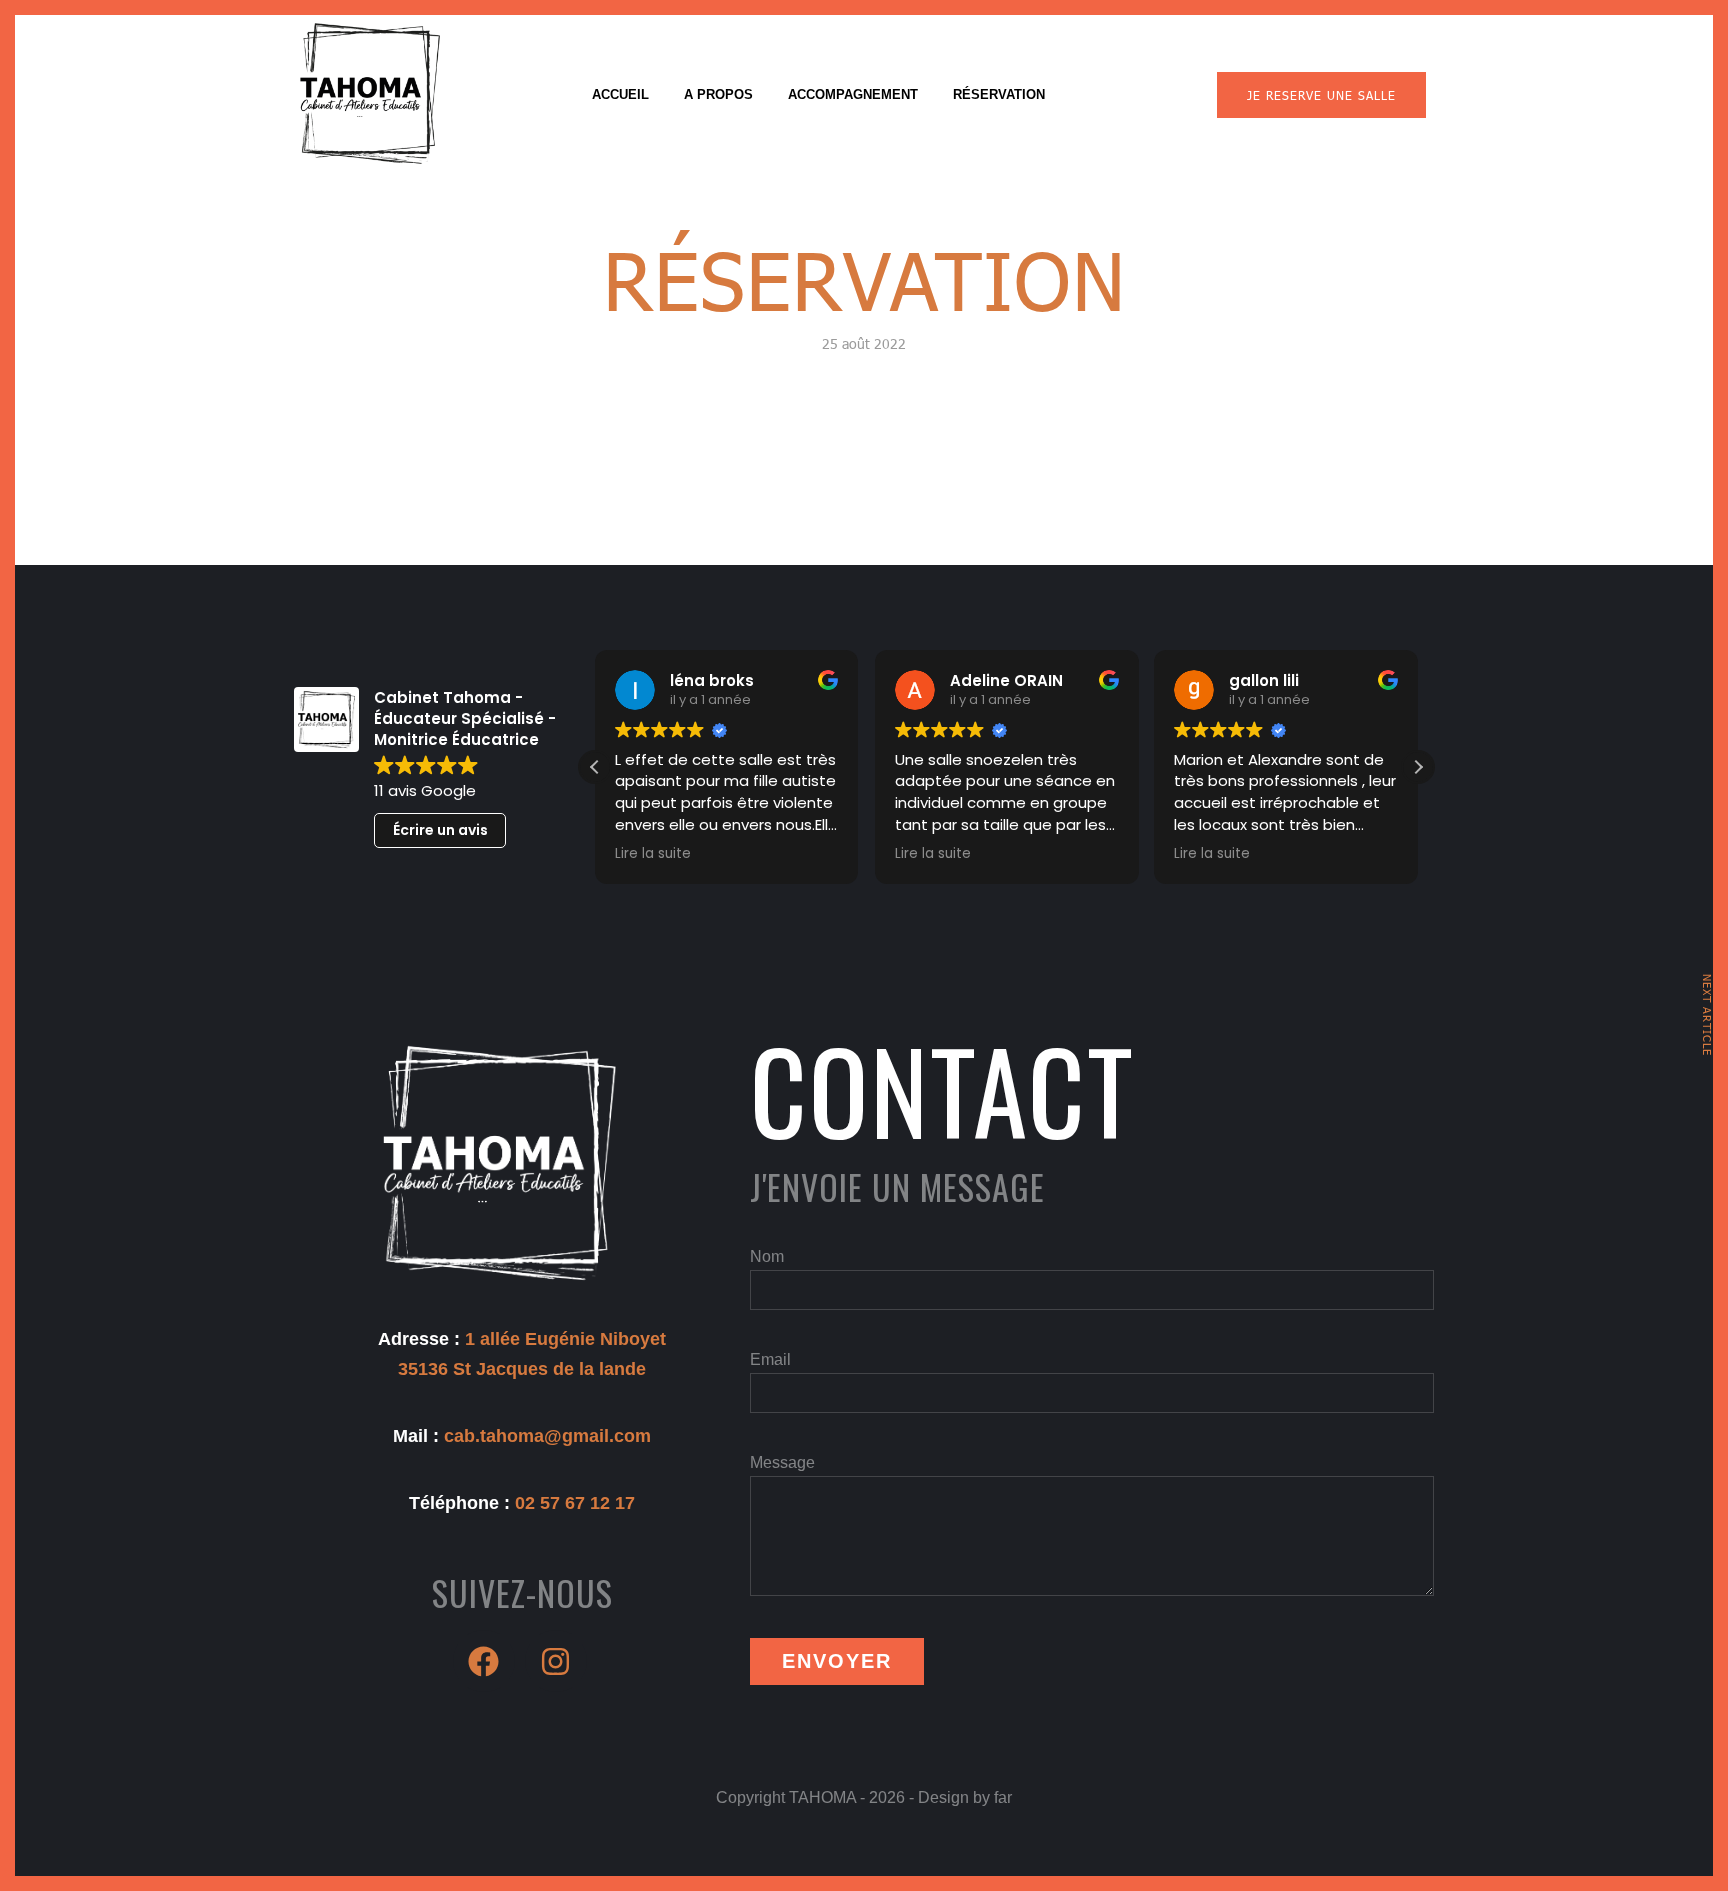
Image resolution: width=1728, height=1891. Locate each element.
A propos (718, 94)
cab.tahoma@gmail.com (547, 1436)
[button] (1418, 767)
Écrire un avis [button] (440, 830)
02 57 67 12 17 (575, 1503)
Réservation (999, 94)
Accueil (620, 94)
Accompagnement (853, 94)
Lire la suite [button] (653, 854)
